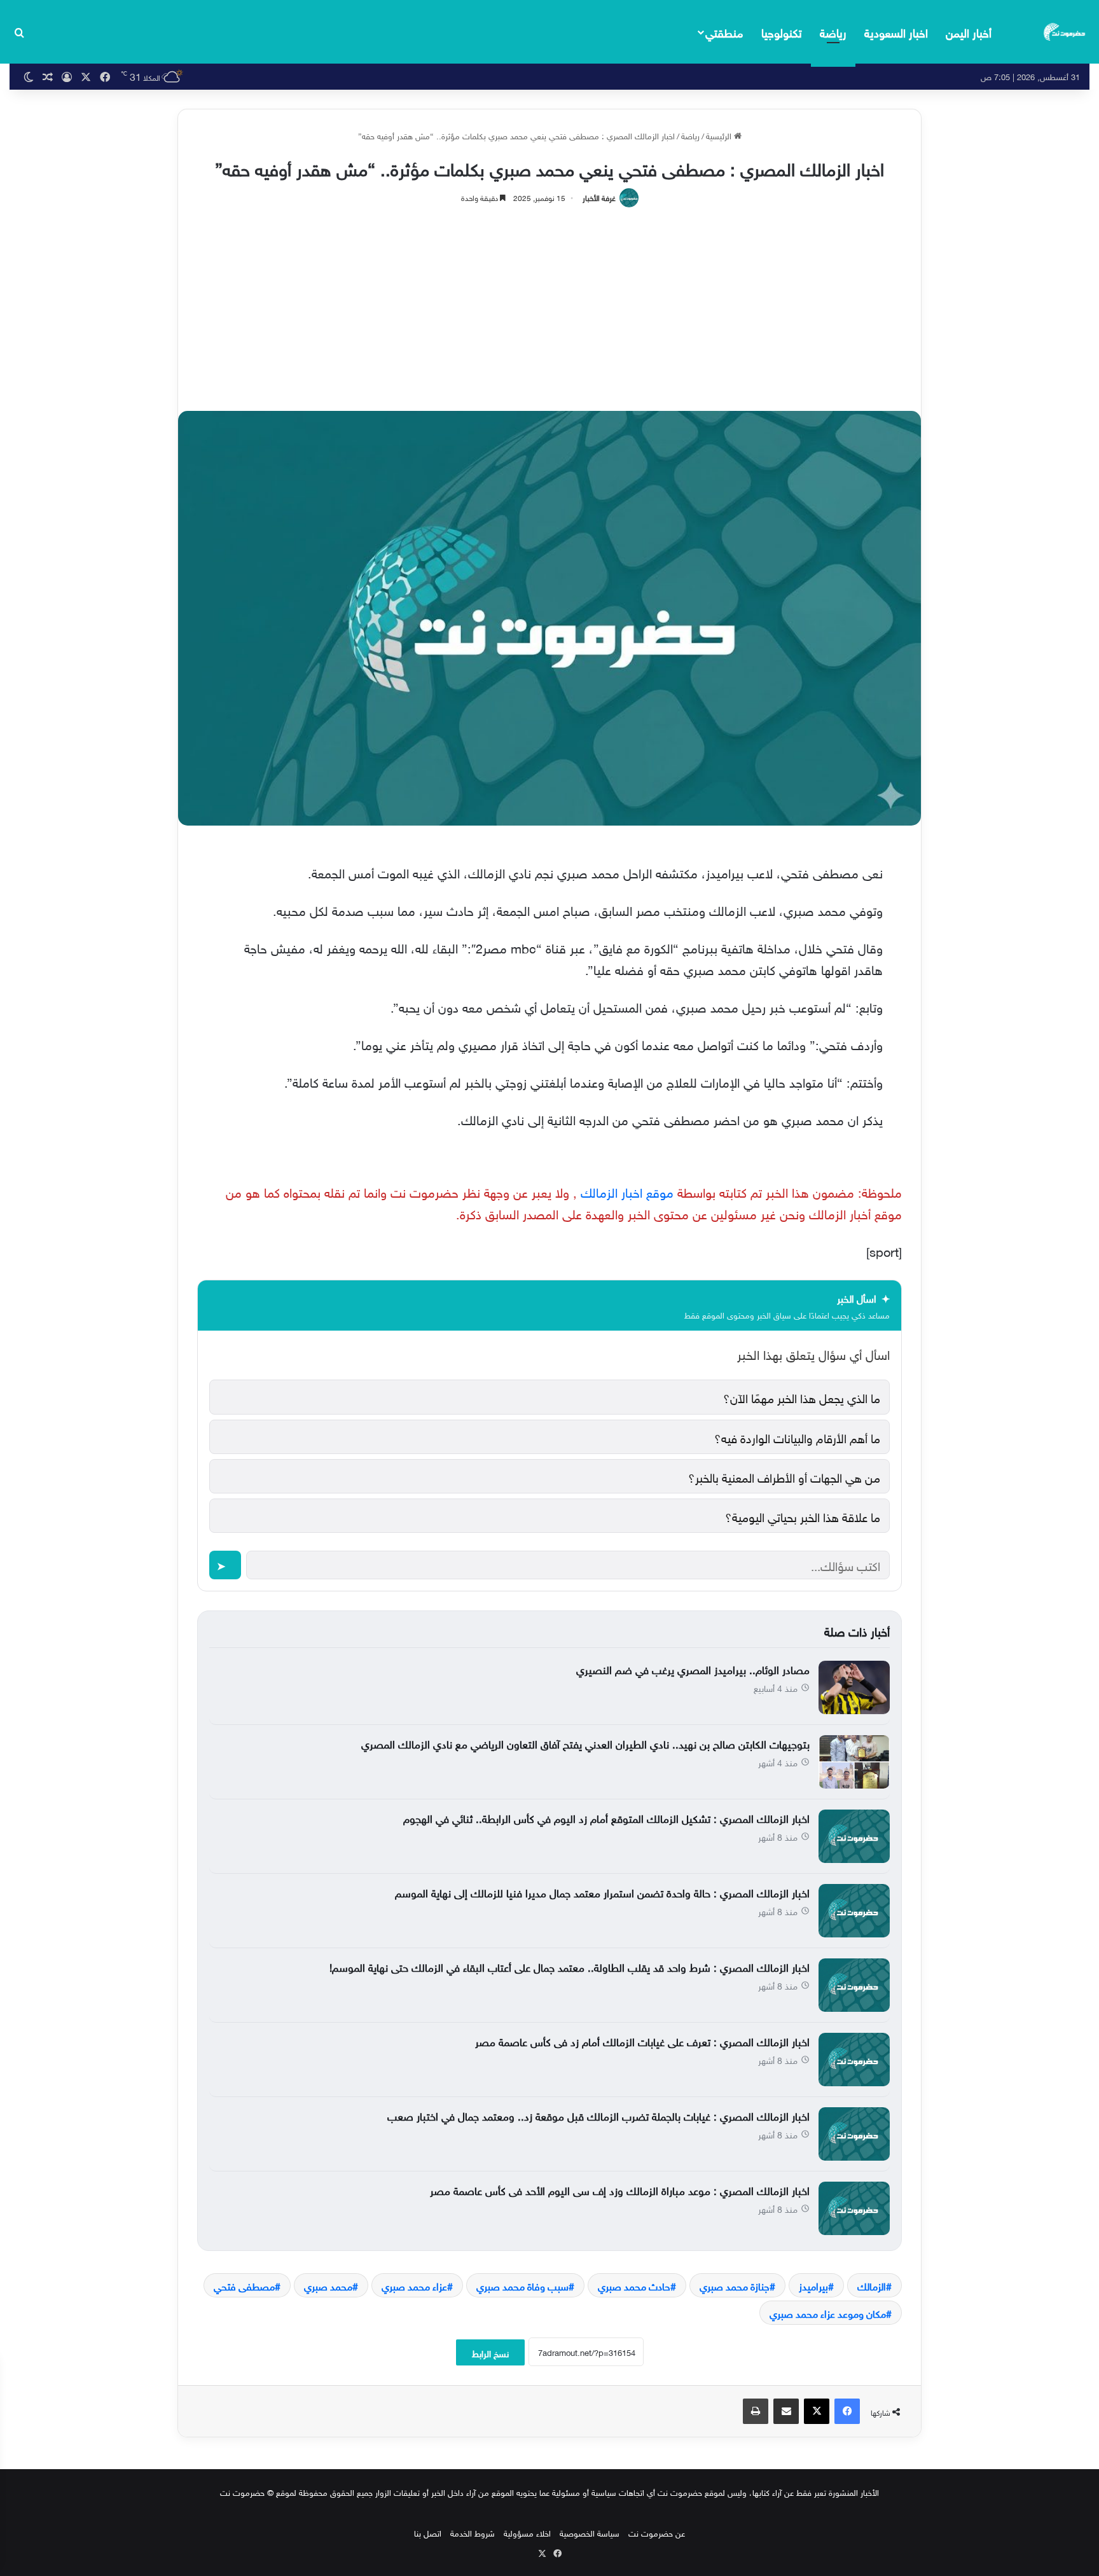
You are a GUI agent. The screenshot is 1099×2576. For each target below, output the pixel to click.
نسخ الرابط (490, 2352)
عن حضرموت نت (657, 2532)
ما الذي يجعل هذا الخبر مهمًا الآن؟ (802, 1397)
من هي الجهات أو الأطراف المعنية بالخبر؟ (784, 1476)
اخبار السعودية (896, 31)
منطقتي (724, 31)
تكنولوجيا (782, 31)
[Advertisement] (549, 303)
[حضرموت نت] (1065, 32)
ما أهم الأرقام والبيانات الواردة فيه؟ (797, 1437)
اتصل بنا (428, 2532)
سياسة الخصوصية (590, 2532)
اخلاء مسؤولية (527, 2532)
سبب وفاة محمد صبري (522, 2285)
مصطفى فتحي (244, 2285)
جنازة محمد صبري (735, 2285)
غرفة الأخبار (599, 197)
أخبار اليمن (969, 31)
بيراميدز (813, 2285)
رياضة (833, 31)
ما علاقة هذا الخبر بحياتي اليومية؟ (803, 1516)
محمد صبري (328, 2285)
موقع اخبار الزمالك (627, 1191)
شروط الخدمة (473, 2532)
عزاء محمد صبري (414, 2285)
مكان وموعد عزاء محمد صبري (828, 2313)
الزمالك (872, 2285)
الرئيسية (720, 135)
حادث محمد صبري (634, 2285)
